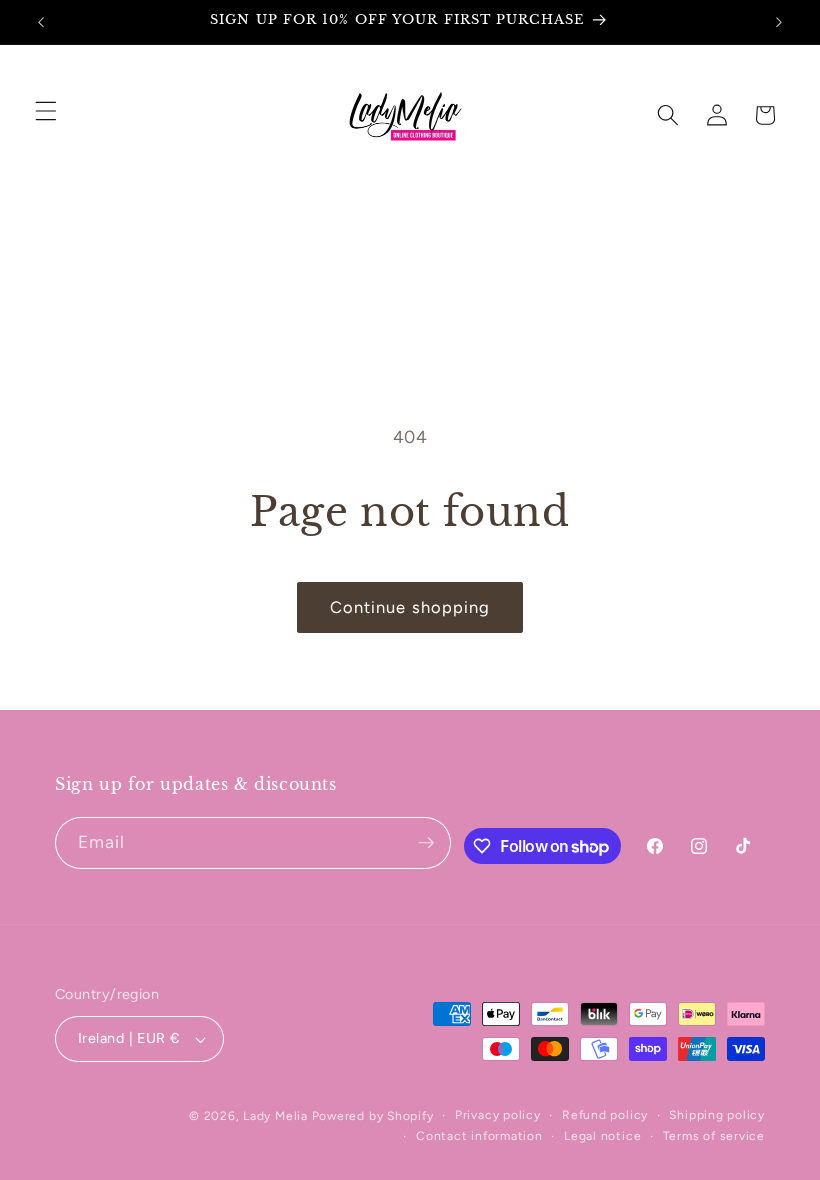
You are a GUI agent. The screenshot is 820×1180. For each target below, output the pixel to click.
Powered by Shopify (373, 1116)
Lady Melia (275, 1116)
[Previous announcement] (41, 22)
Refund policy (605, 1115)
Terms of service (714, 1136)
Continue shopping (410, 607)
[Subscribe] (426, 843)
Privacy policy (498, 1115)
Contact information (479, 1136)
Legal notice (602, 1136)
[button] (46, 111)
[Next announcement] (779, 22)
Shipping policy (717, 1115)
